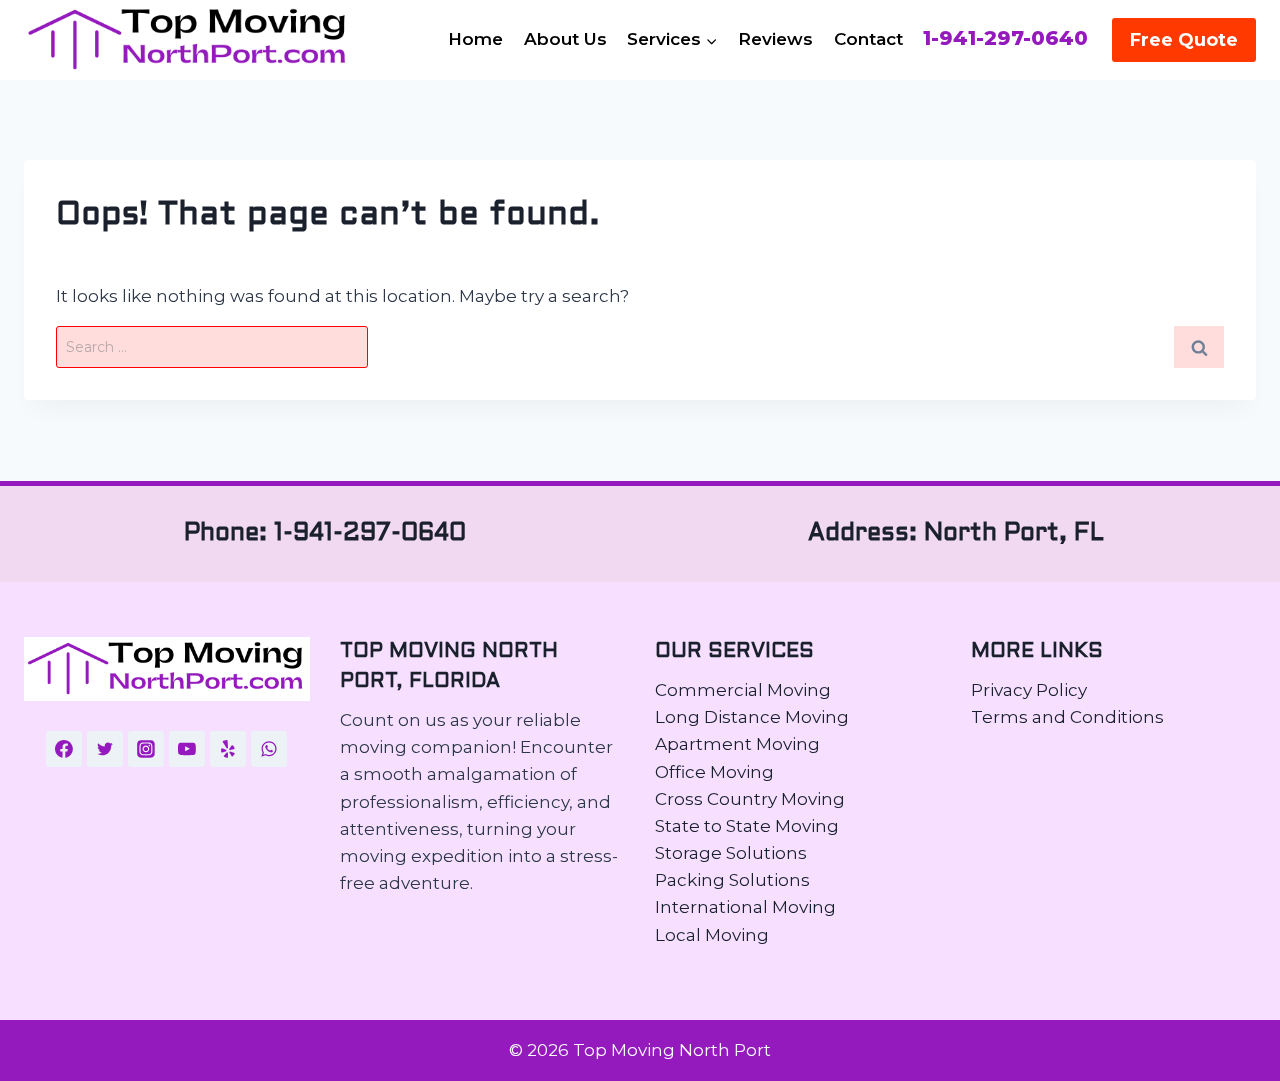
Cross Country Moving (750, 799)
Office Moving (714, 772)
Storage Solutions (731, 853)
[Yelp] (228, 749)
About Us (565, 39)
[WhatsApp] (269, 749)
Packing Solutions (732, 880)
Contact (868, 39)
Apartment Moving (737, 744)
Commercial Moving (743, 690)
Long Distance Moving (752, 717)
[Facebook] (64, 749)
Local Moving (712, 935)
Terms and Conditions (1067, 717)
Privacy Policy (1029, 690)
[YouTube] (187, 749)
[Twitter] (105, 749)
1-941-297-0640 (1005, 39)
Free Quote (1184, 40)
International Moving (745, 907)
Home (475, 39)
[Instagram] (146, 749)
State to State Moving (747, 826)
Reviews (775, 39)
